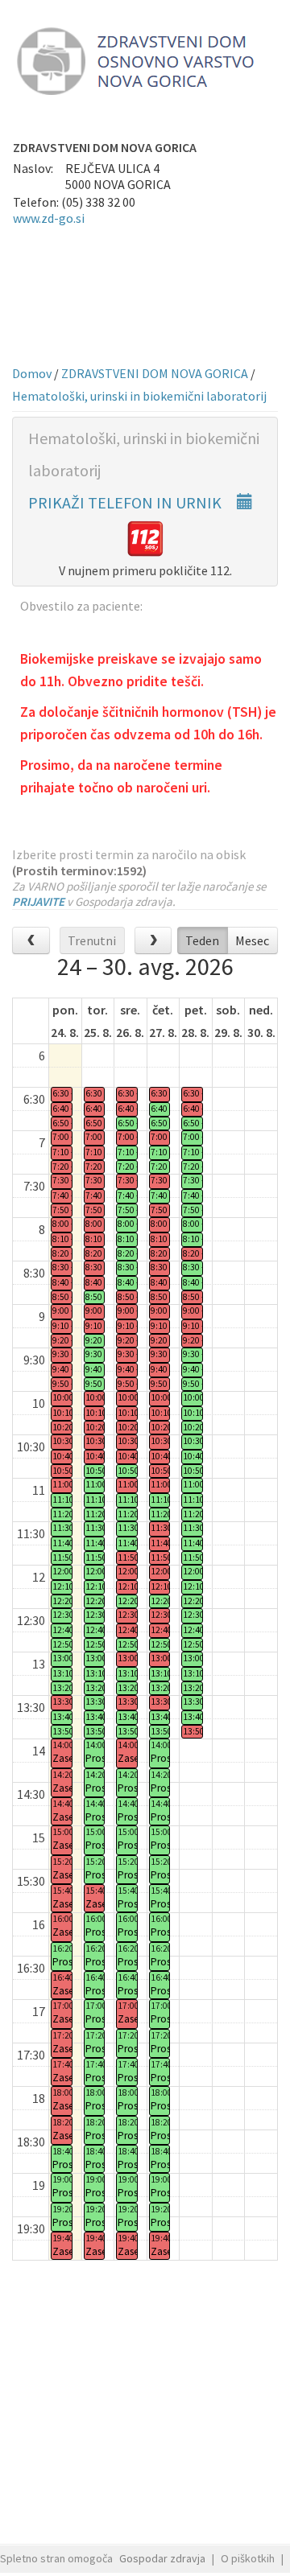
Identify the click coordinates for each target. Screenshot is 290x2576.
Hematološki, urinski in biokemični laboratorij (139, 396)
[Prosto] (62, 1500)
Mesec (252, 940)
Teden (202, 940)
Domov (32, 373)
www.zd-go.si (49, 218)
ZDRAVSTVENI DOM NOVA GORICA (155, 373)
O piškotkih (248, 2558)
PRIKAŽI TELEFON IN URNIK (126, 502)
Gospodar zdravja (162, 2558)
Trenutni (92, 940)
